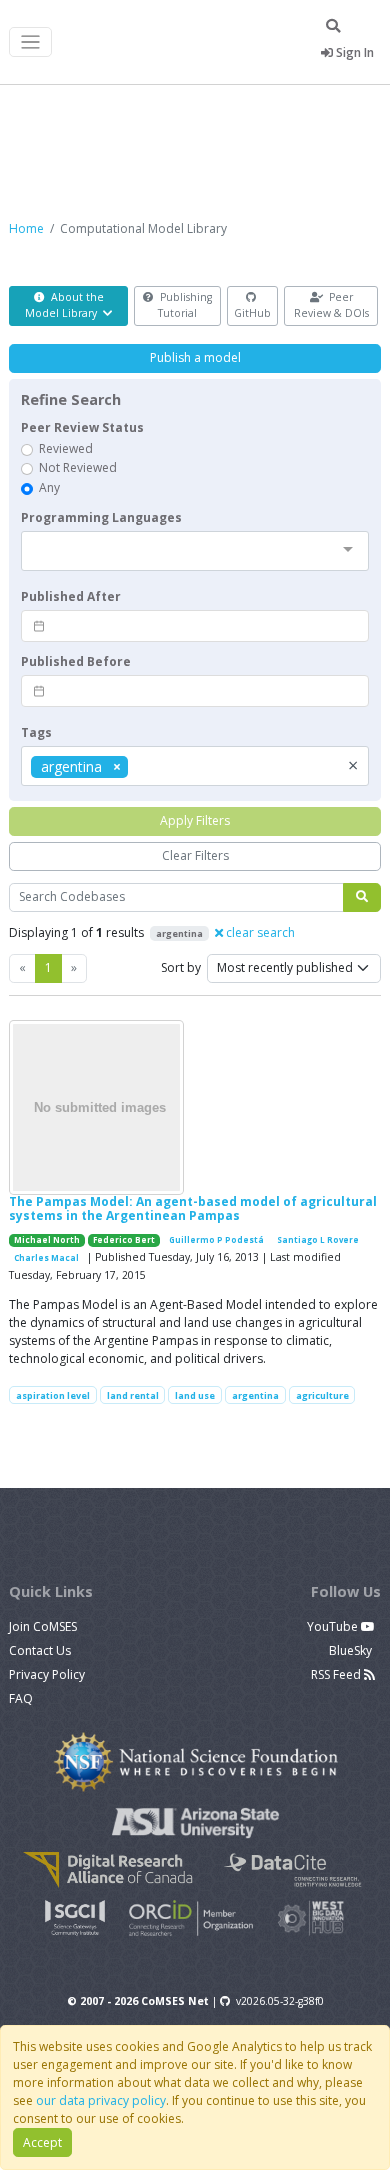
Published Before (76, 661)
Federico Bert (124, 1240)
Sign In (353, 52)
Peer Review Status (82, 427)
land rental (133, 1395)
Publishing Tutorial (184, 305)
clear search (259, 932)
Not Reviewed (78, 467)
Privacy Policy (47, 1674)
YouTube (334, 1626)
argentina (255, 1395)
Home (26, 228)
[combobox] (195, 551)
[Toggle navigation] (30, 42)
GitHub (252, 313)
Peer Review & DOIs (331, 305)
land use (195, 1395)
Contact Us (40, 1650)
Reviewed (66, 448)
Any (49, 487)
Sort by (181, 967)
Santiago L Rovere (318, 1240)
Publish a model (195, 357)
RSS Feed (337, 1674)
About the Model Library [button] (64, 305)
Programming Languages (101, 517)
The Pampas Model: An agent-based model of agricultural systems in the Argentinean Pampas (193, 1208)
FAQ (21, 1698)
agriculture (322, 1395)
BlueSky (352, 1650)
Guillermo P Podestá (216, 1240)
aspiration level (53, 1395)
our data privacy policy (101, 2100)
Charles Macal (46, 1258)
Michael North (47, 1240)
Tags (36, 732)
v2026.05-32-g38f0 (280, 2001)
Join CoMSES (43, 1626)
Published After (71, 596)
